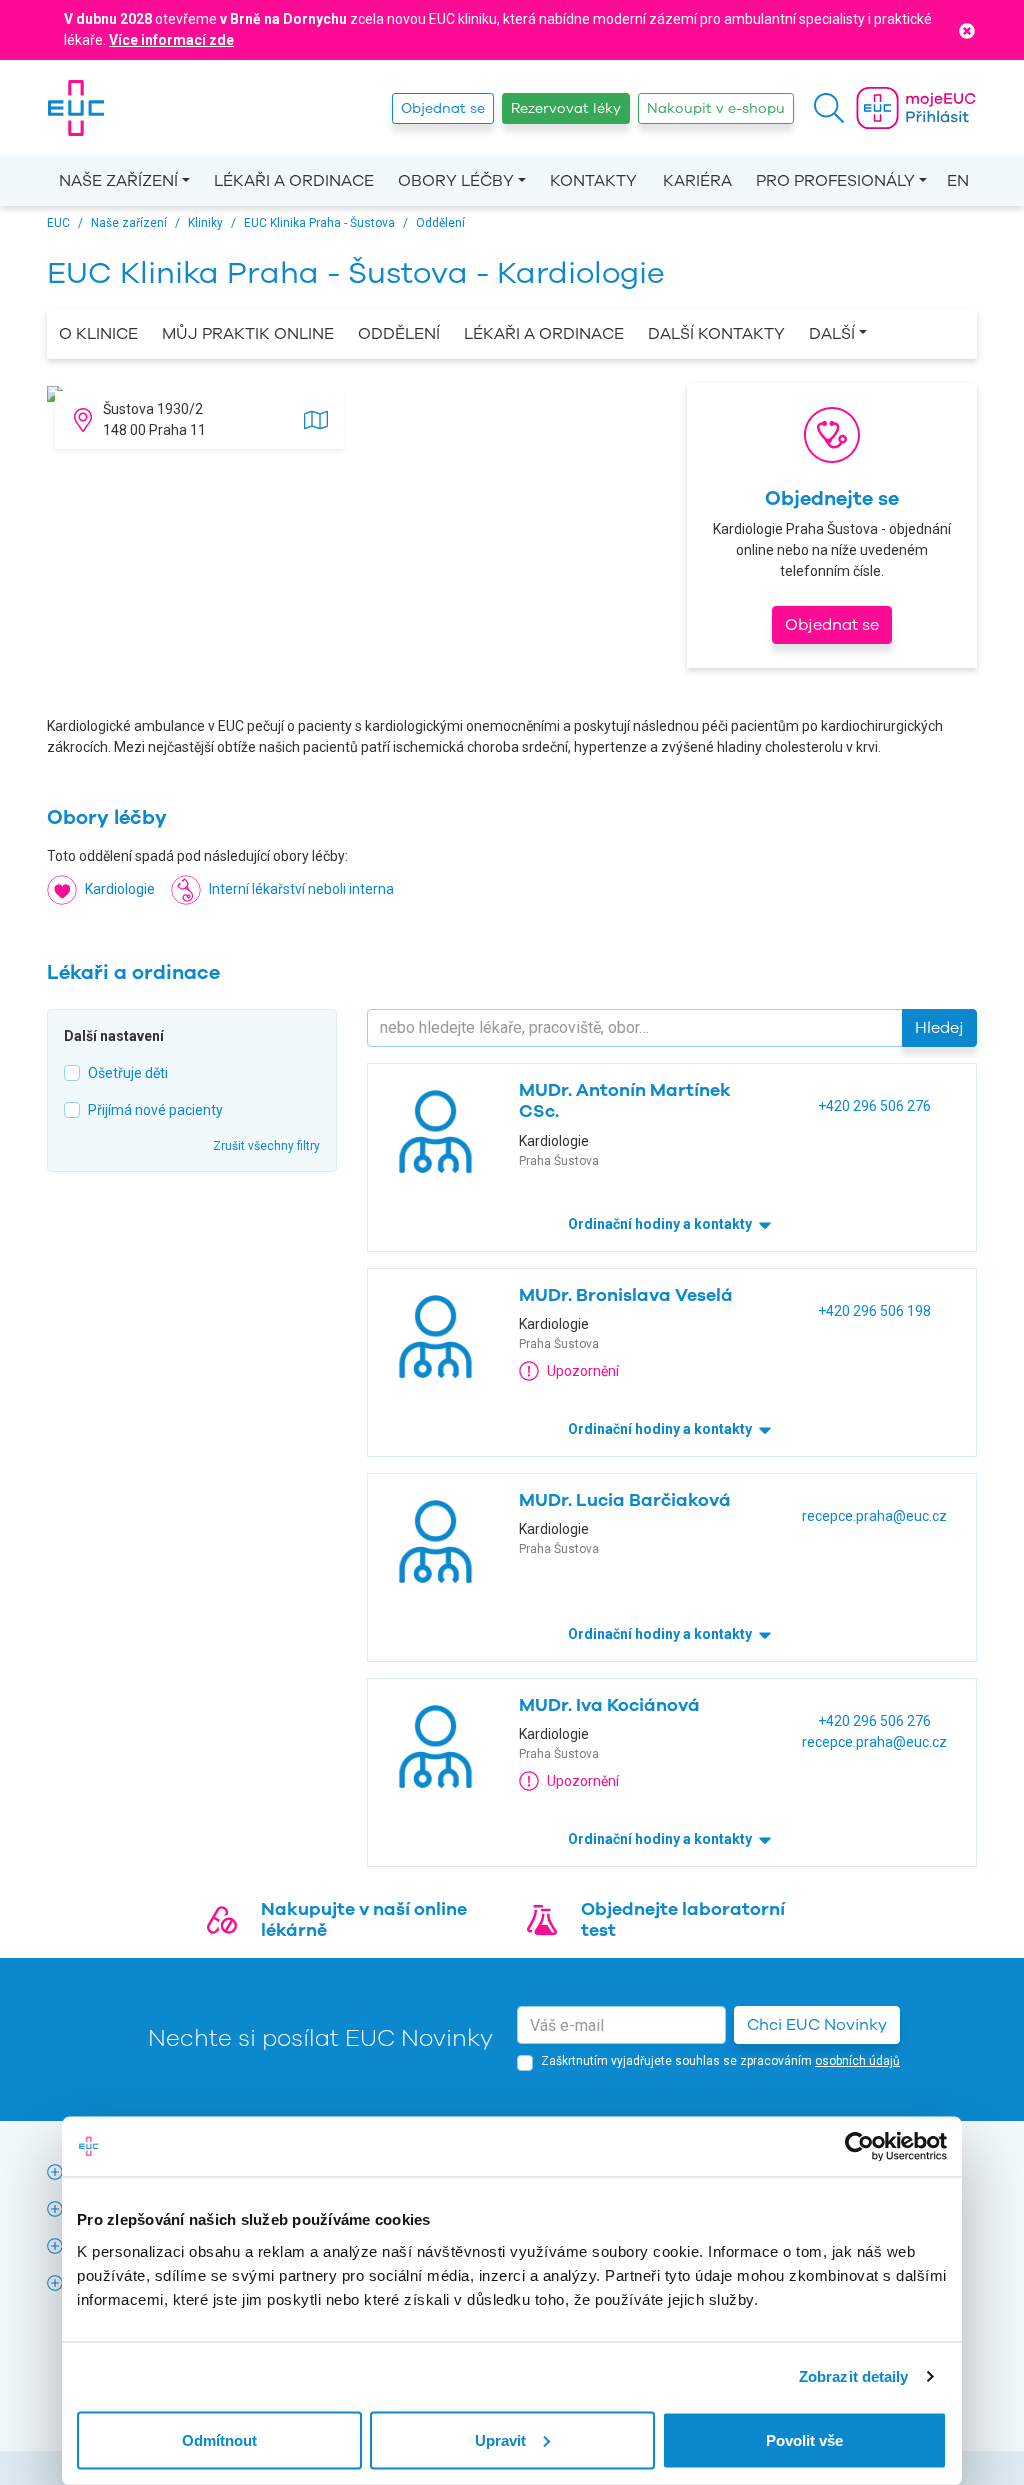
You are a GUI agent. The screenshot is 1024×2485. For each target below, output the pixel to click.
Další (832, 334)
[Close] (967, 29)
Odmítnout (219, 2439)
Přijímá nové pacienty (155, 1110)
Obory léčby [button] (456, 181)
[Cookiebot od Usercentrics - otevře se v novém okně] (859, 2147)
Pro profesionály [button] (835, 181)
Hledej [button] (939, 1028)
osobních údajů (857, 2061)
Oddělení (399, 334)
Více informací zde (171, 40)
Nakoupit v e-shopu (716, 108)
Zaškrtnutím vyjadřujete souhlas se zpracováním (720, 2061)
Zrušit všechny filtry (266, 1146)
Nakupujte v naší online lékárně (364, 1920)
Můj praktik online (248, 334)
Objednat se (443, 108)
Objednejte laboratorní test (683, 1920)
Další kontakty (716, 334)
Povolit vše (804, 2439)
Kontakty (593, 181)
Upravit (500, 2439)
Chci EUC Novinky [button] (817, 2025)
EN (958, 181)
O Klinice (98, 334)
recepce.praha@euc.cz (874, 1516)
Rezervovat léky (566, 108)
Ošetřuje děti (128, 1073)
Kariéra (697, 181)
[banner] (76, 108)
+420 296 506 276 (874, 1106)
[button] (829, 108)
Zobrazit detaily (854, 2376)
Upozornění (583, 1371)
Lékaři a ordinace (294, 181)
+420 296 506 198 (874, 1311)
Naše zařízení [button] (118, 181)
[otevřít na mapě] (316, 418)
